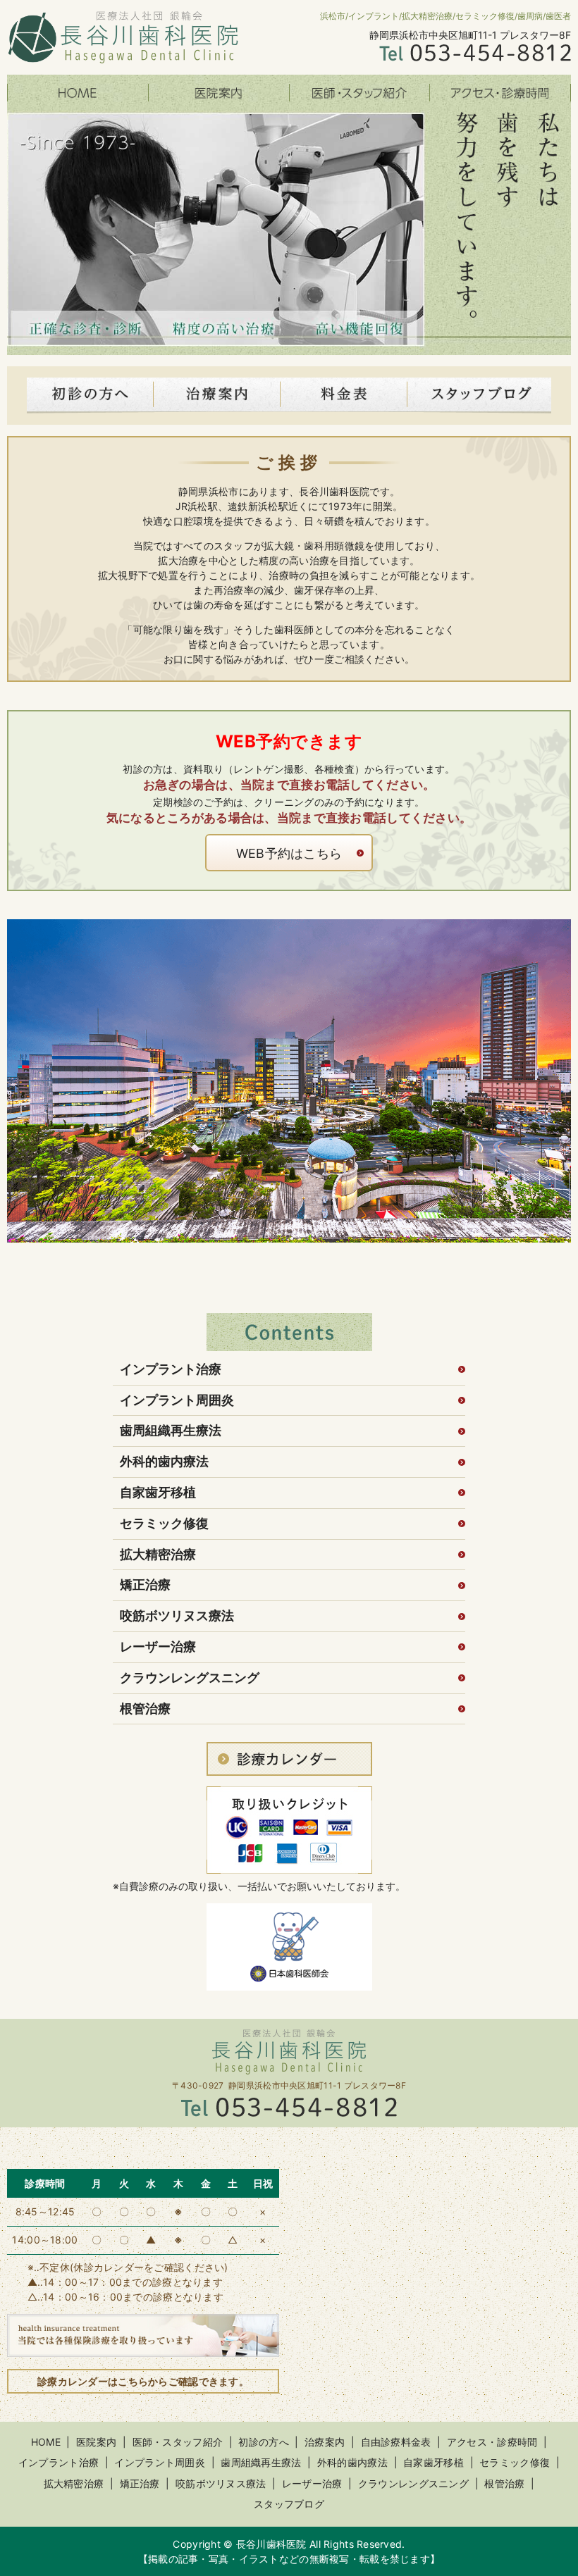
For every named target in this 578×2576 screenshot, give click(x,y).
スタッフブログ (479, 396)
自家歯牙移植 (158, 1492)
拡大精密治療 (158, 1554)
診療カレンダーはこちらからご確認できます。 (143, 2381)
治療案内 (325, 2442)
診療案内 (217, 396)
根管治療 (145, 1709)
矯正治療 (145, 1585)
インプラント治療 (171, 1369)
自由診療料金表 (396, 2442)
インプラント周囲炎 (177, 1400)
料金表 (344, 396)
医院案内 (219, 93)
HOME (78, 93)
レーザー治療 (158, 1647)
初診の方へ (90, 396)
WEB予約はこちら (289, 853)
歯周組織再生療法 (171, 1430)
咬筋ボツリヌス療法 (177, 1616)
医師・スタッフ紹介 (359, 93)
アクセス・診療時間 (500, 93)
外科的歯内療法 (164, 1461)
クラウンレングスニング (190, 1678)
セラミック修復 (164, 1523)
